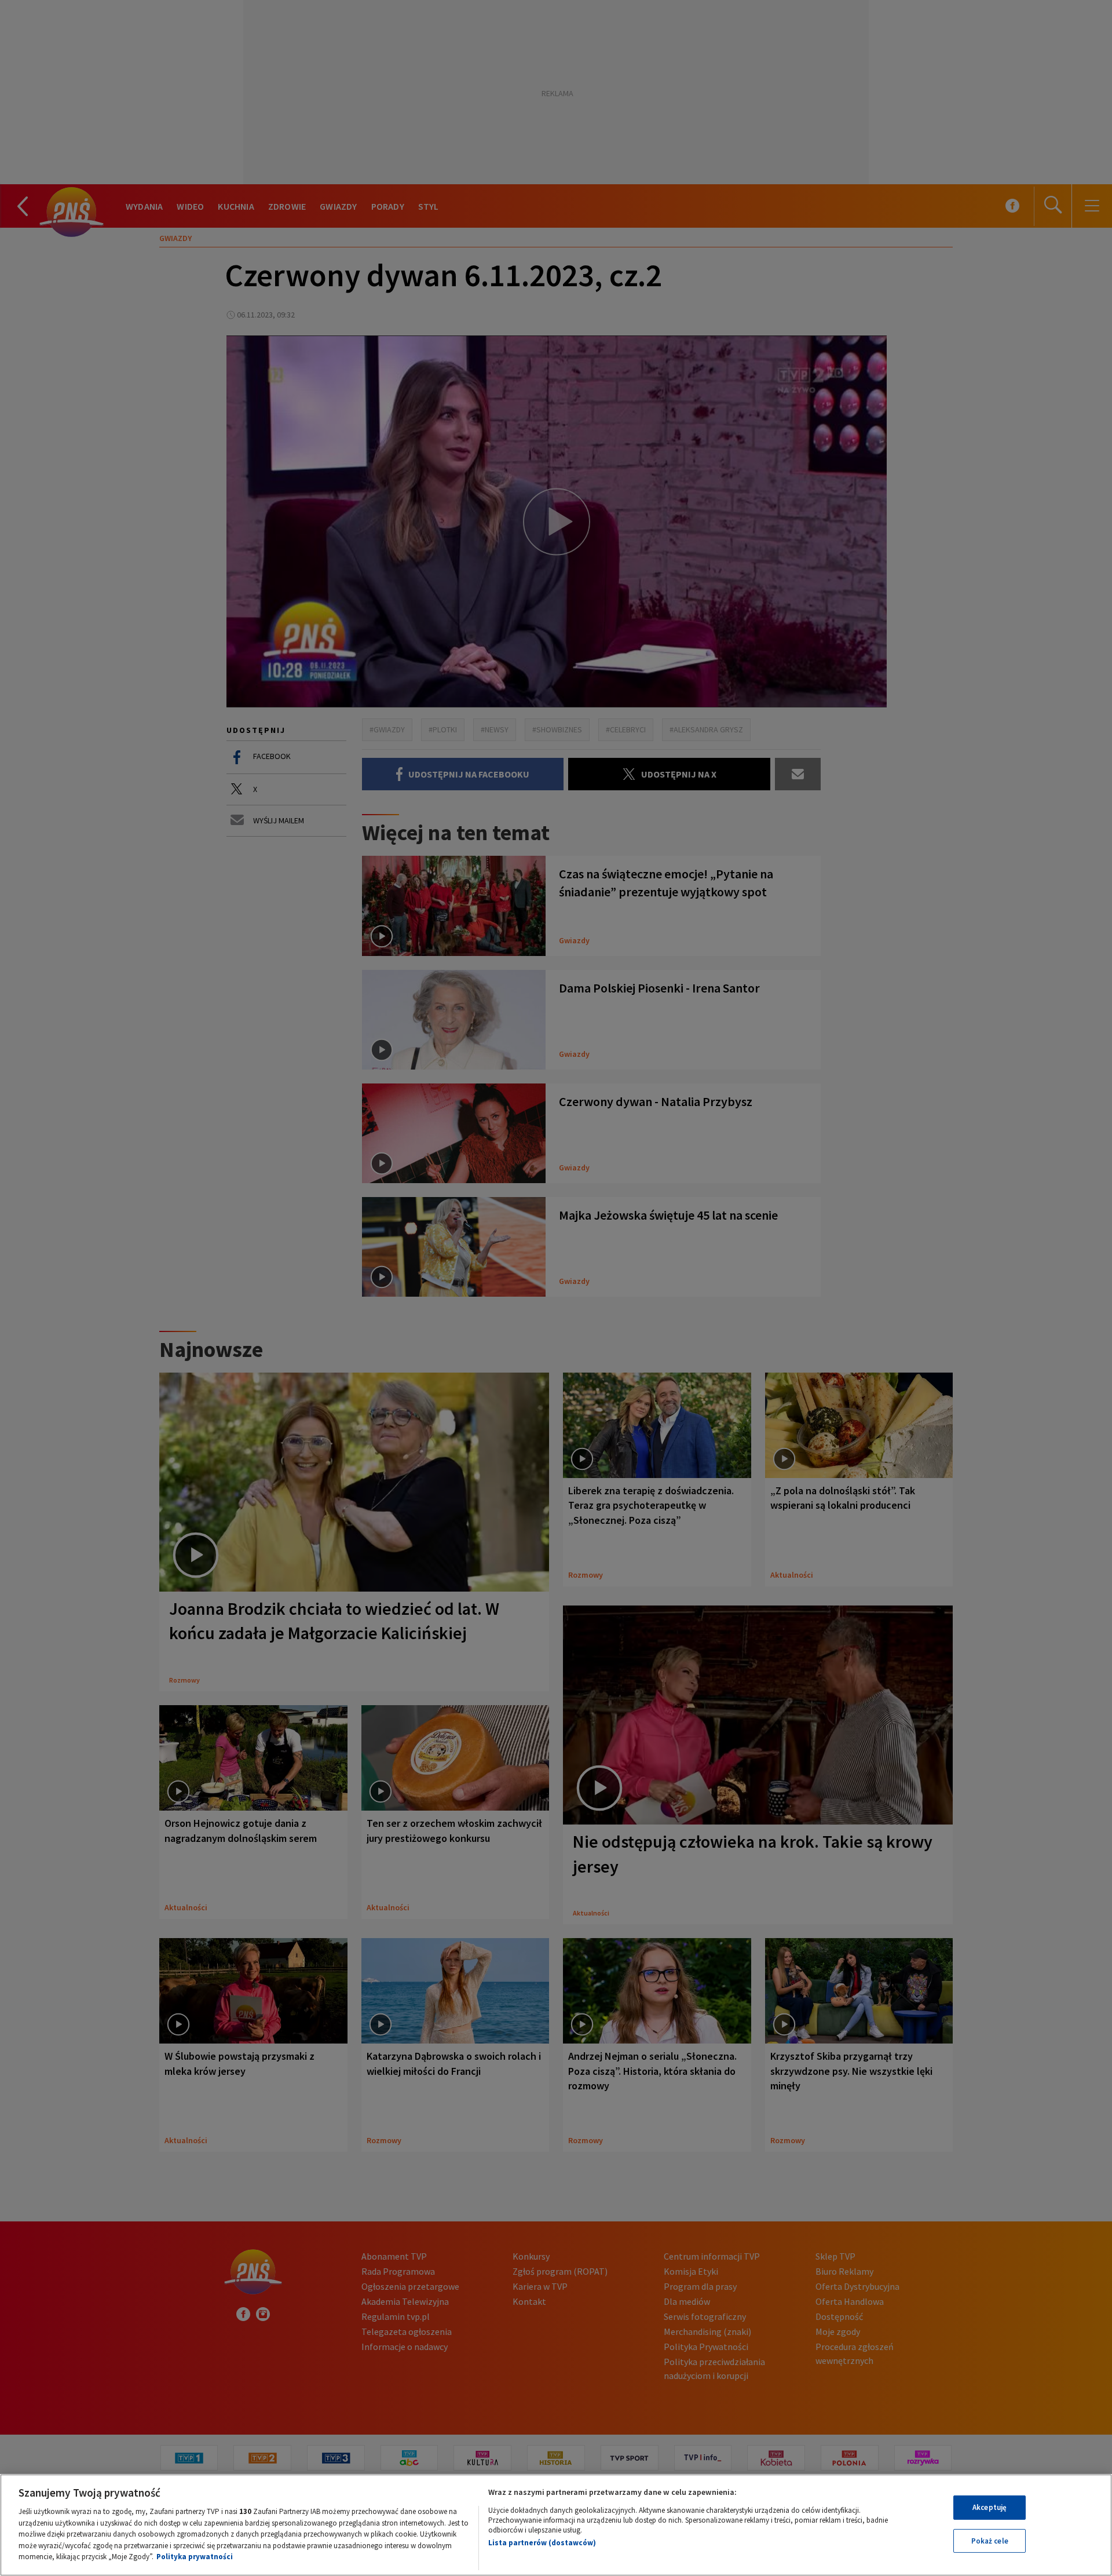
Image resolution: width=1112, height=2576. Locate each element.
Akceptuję (990, 2507)
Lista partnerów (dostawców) (542, 2543)
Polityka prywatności (195, 2557)
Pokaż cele (990, 2541)
